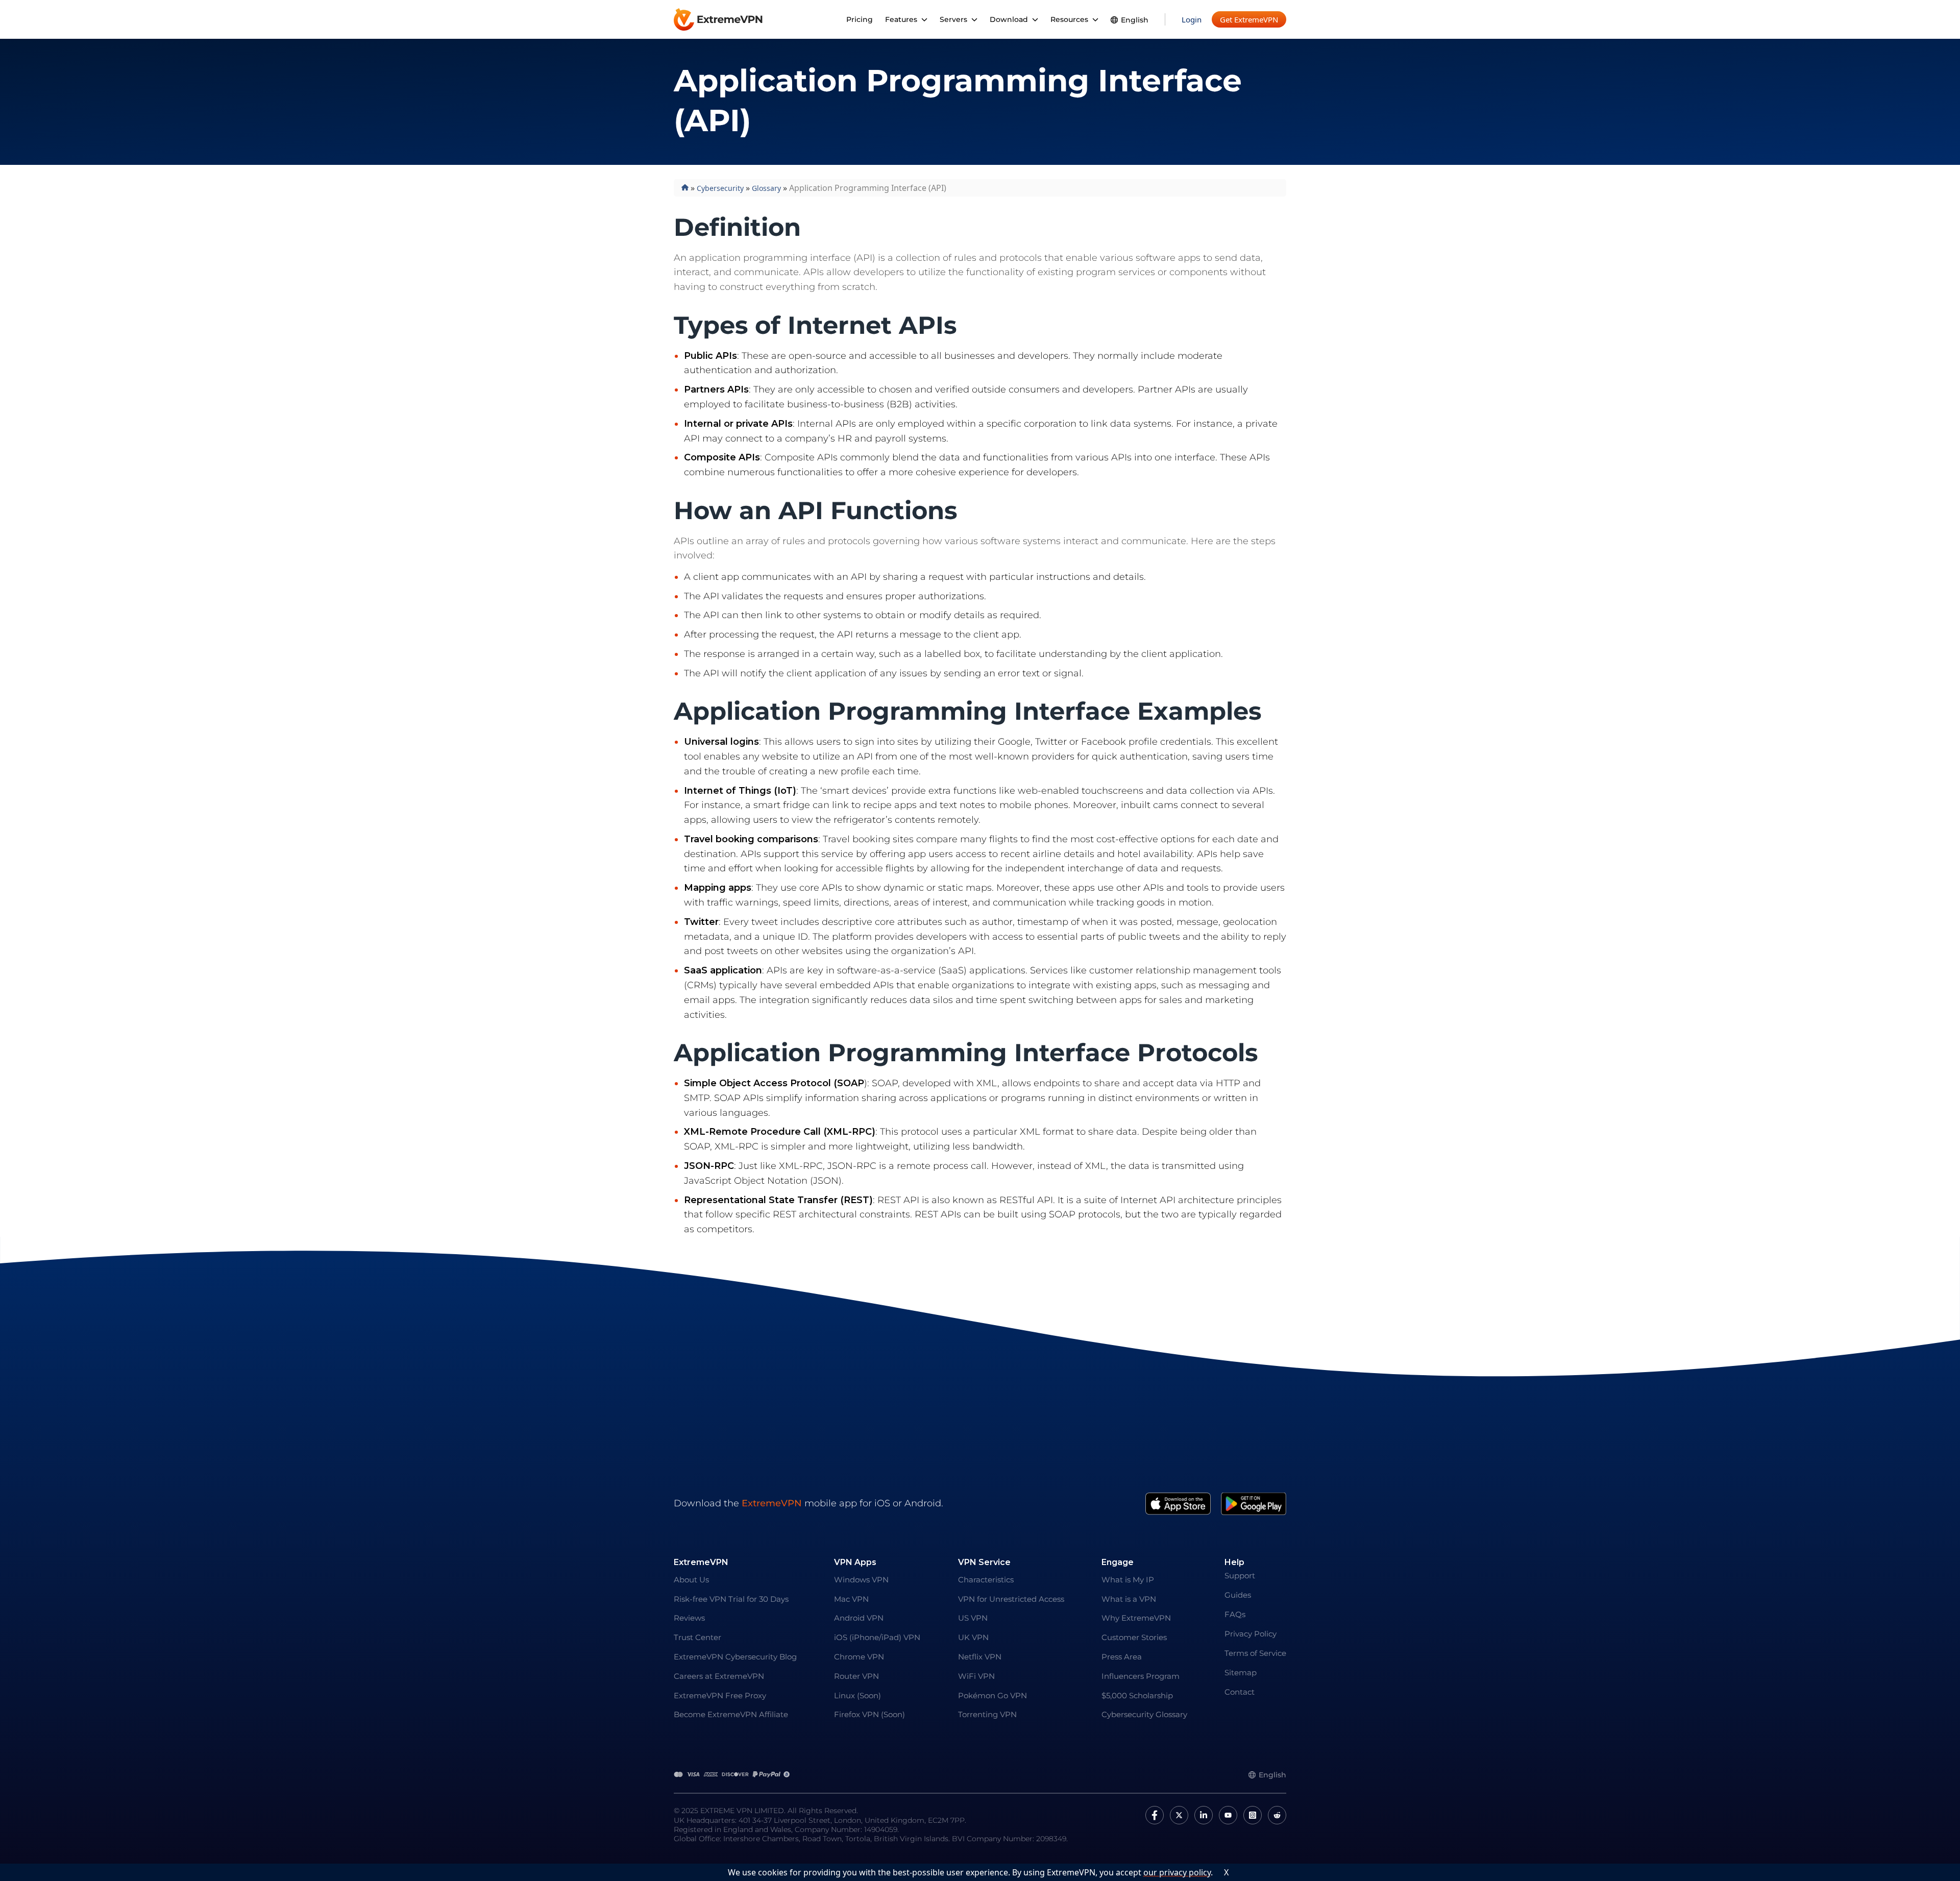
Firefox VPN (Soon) (869, 1714)
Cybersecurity (720, 188)
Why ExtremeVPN (1136, 1618)
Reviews (689, 1618)
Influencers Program (1141, 1676)
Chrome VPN (859, 1657)
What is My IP (1128, 1580)
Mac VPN (851, 1599)
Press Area (1122, 1657)
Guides (1238, 1595)
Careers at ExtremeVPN (719, 1676)
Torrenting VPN (987, 1714)
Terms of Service (1255, 1653)
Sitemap (1241, 1672)
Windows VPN (861, 1580)
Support (1240, 1575)
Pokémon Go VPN (993, 1695)
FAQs (1235, 1614)
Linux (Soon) (857, 1695)
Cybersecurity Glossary (1144, 1714)
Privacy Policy (1251, 1634)
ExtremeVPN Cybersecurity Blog (735, 1657)
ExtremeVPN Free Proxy (720, 1695)
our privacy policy (1177, 1872)
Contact (1240, 1692)
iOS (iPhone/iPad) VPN (877, 1637)
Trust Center (697, 1637)
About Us (691, 1580)
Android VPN (859, 1618)
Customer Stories (1134, 1637)
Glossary (766, 188)
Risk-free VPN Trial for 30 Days (731, 1599)
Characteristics (986, 1580)
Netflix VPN (980, 1657)
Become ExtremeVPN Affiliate (731, 1714)
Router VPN (856, 1676)
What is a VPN (1129, 1599)
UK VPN (973, 1637)
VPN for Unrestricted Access (1011, 1599)
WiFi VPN (976, 1676)
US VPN (973, 1618)
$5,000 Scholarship (1137, 1695)
